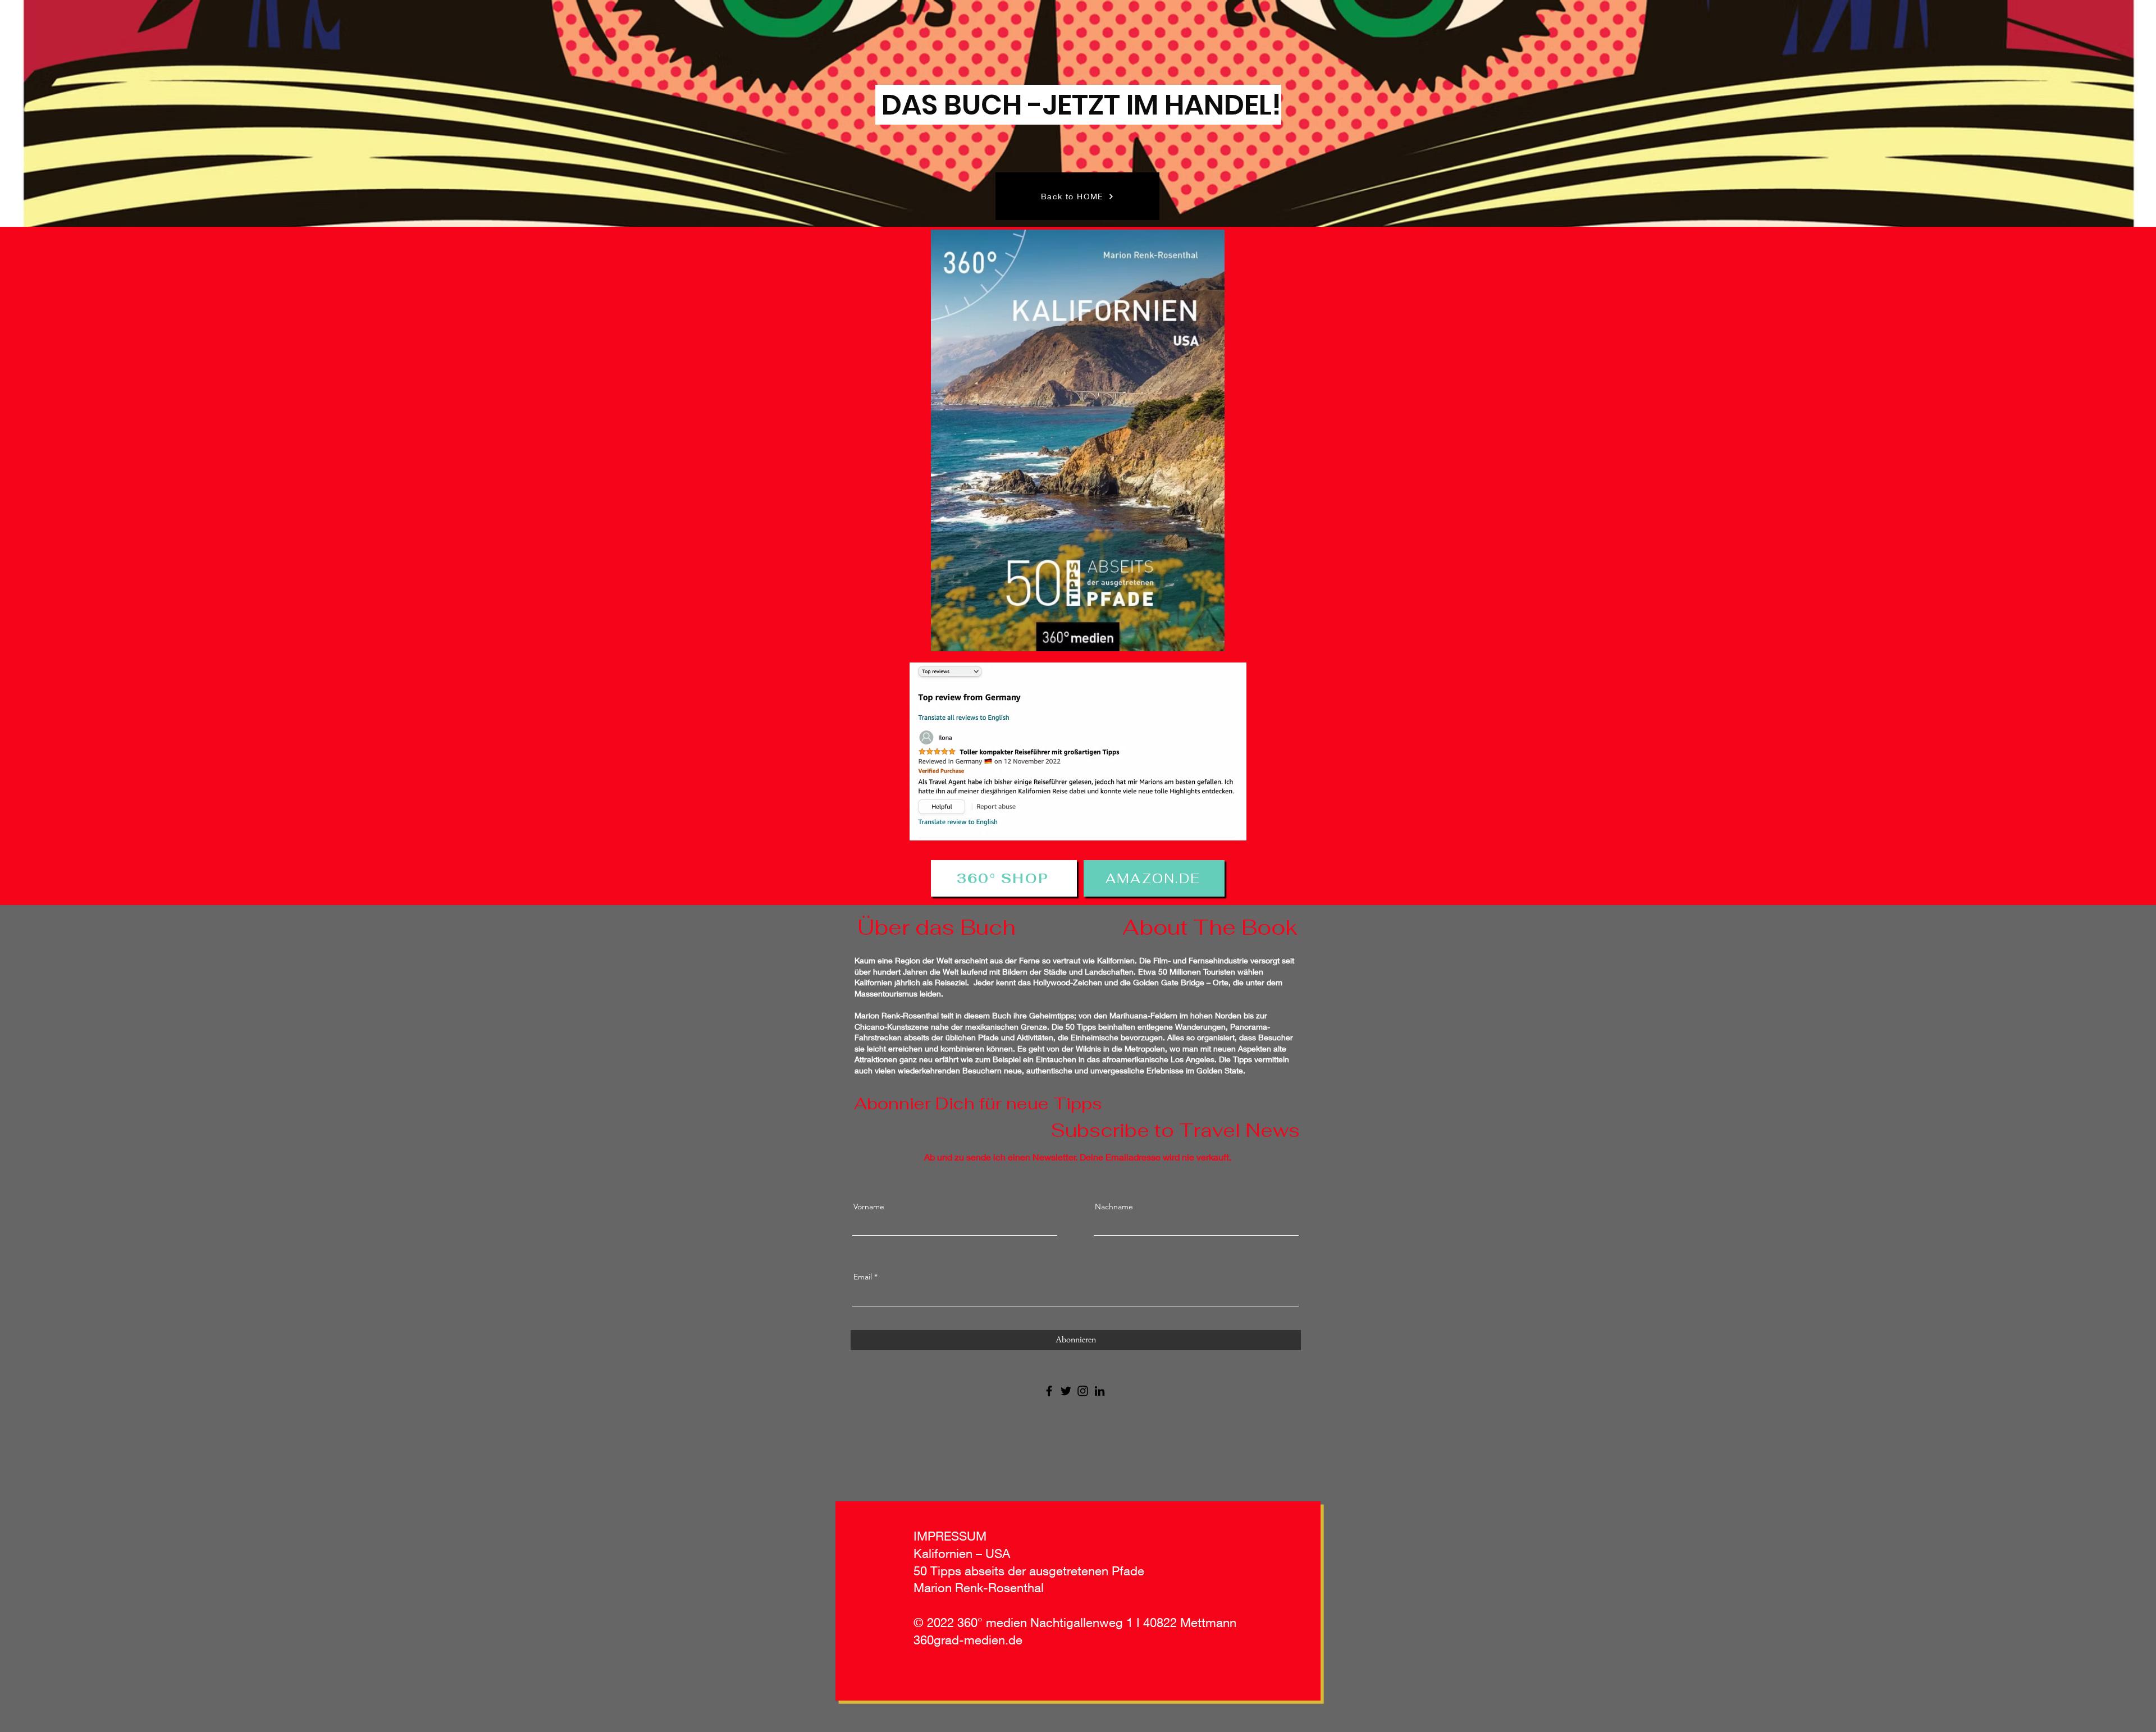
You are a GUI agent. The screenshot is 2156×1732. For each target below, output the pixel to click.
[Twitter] (1066, 1391)
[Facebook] (1049, 1391)
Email (863, 1277)
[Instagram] (1083, 1391)
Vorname (869, 1207)
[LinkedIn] (1100, 1391)
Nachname (1114, 1207)
